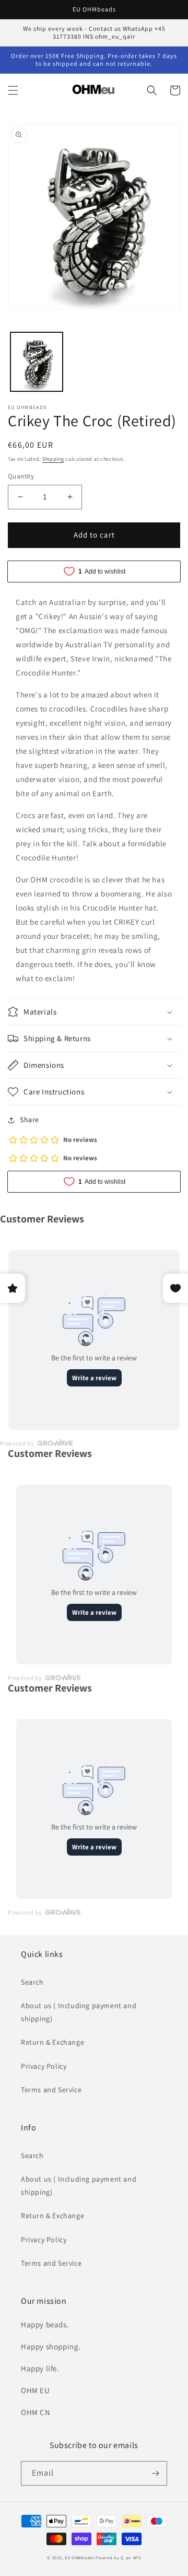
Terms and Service (51, 2090)
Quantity (21, 476)
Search (32, 1982)
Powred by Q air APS (118, 2557)
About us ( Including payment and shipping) (79, 2012)
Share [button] (30, 1120)
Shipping (53, 459)
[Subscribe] (155, 2473)
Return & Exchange (52, 2042)
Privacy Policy (44, 2066)
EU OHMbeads (80, 2557)
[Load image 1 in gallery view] (37, 362)
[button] (13, 90)
